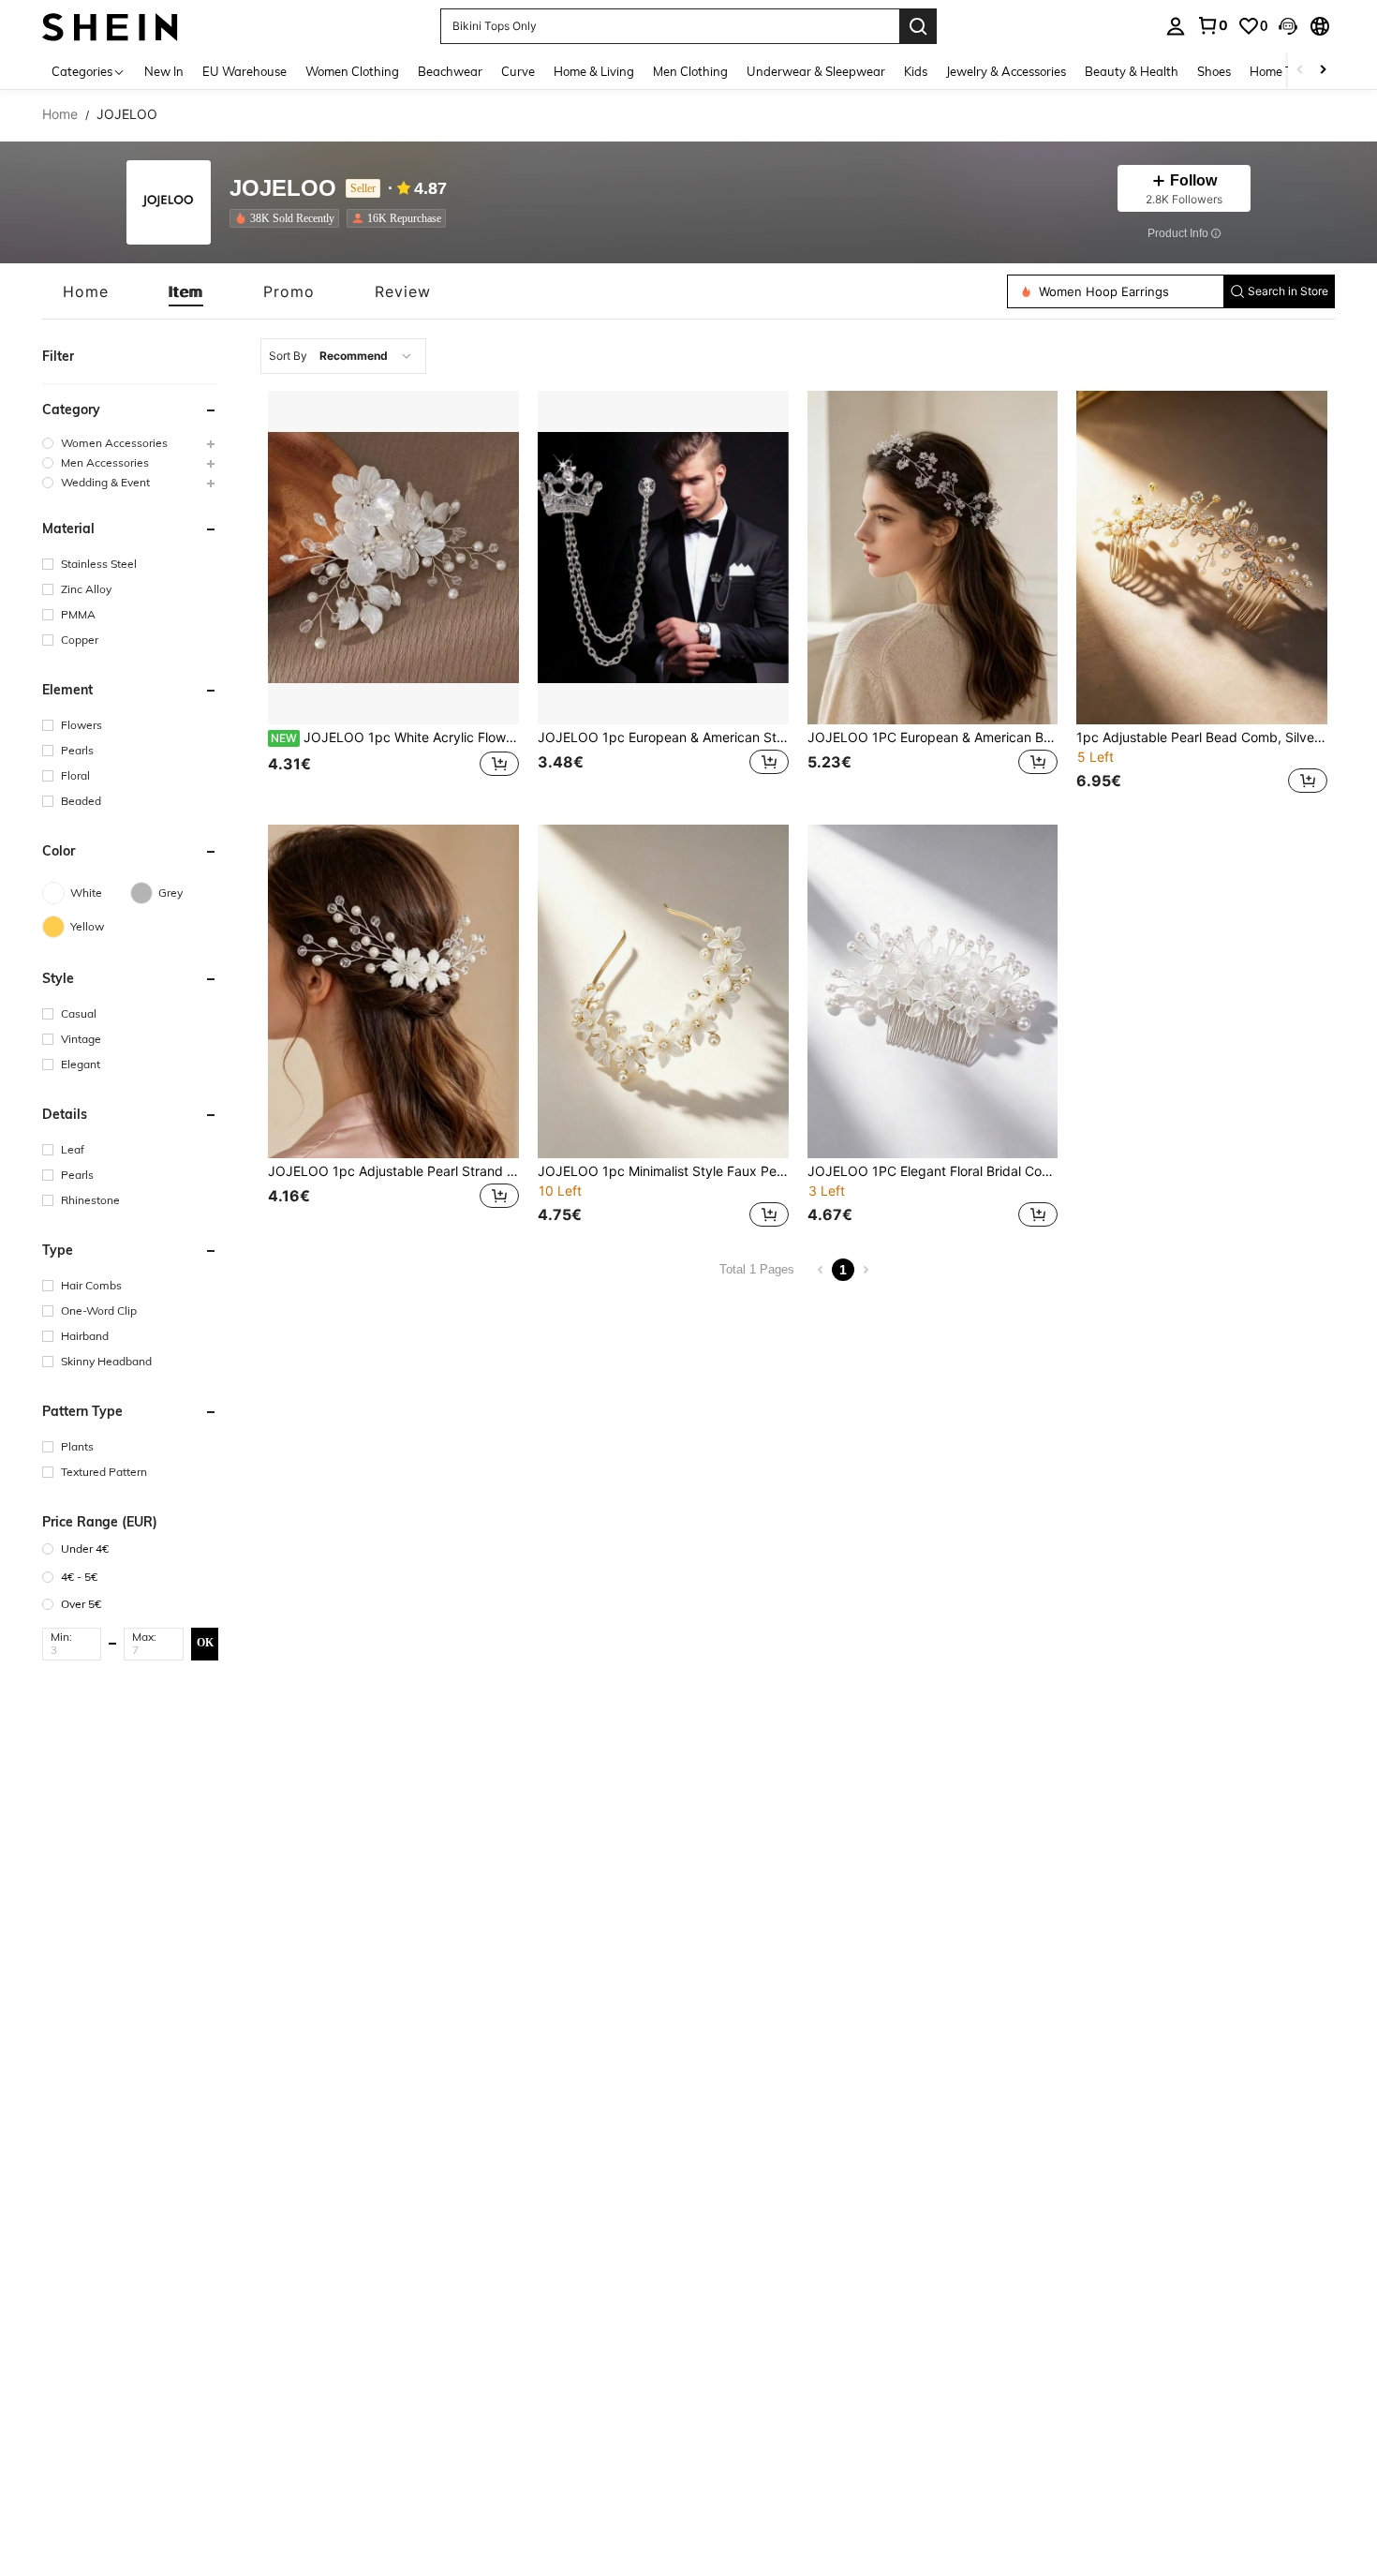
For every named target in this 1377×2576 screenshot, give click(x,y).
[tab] (86, 291)
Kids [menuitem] (916, 71)
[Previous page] (821, 1270)
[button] (1288, 26)
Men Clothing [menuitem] (690, 71)
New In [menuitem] (164, 71)
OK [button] (205, 1643)
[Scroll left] (1300, 71)
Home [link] (60, 114)
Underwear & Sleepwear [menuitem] (816, 71)
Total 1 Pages (757, 1269)
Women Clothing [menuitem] (352, 71)
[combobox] (343, 356)
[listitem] (288, 218)
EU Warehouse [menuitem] (244, 71)
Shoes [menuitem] (1214, 71)
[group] (130, 443)
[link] (1212, 25)
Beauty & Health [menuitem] (1132, 71)
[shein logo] (110, 26)
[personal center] (1176, 26)
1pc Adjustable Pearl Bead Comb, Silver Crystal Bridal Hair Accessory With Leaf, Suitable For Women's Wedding (1202, 737)
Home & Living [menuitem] (594, 71)
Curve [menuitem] (518, 71)
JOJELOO (283, 189)
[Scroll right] (1323, 71)
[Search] (918, 26)
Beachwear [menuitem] (450, 71)
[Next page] (866, 1270)
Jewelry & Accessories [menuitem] (1006, 71)
